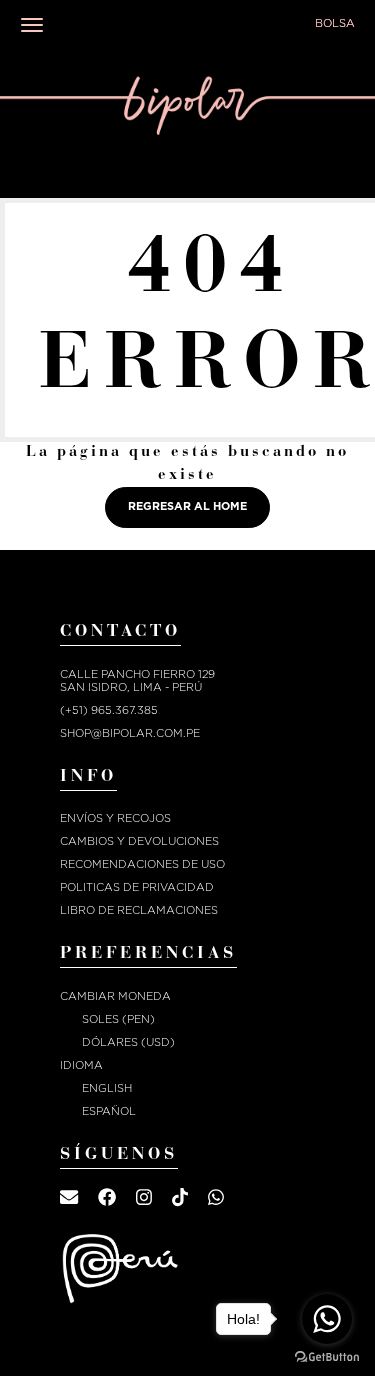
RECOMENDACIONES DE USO (142, 864)
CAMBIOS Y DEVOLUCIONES (139, 841)
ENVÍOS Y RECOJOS (115, 818)
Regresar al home (187, 506)
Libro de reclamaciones (139, 910)
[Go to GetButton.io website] (327, 1356)
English (107, 1088)
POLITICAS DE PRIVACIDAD (137, 887)
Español (109, 1111)
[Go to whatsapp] (327, 1319)
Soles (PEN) (118, 1019)
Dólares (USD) (128, 1042)
